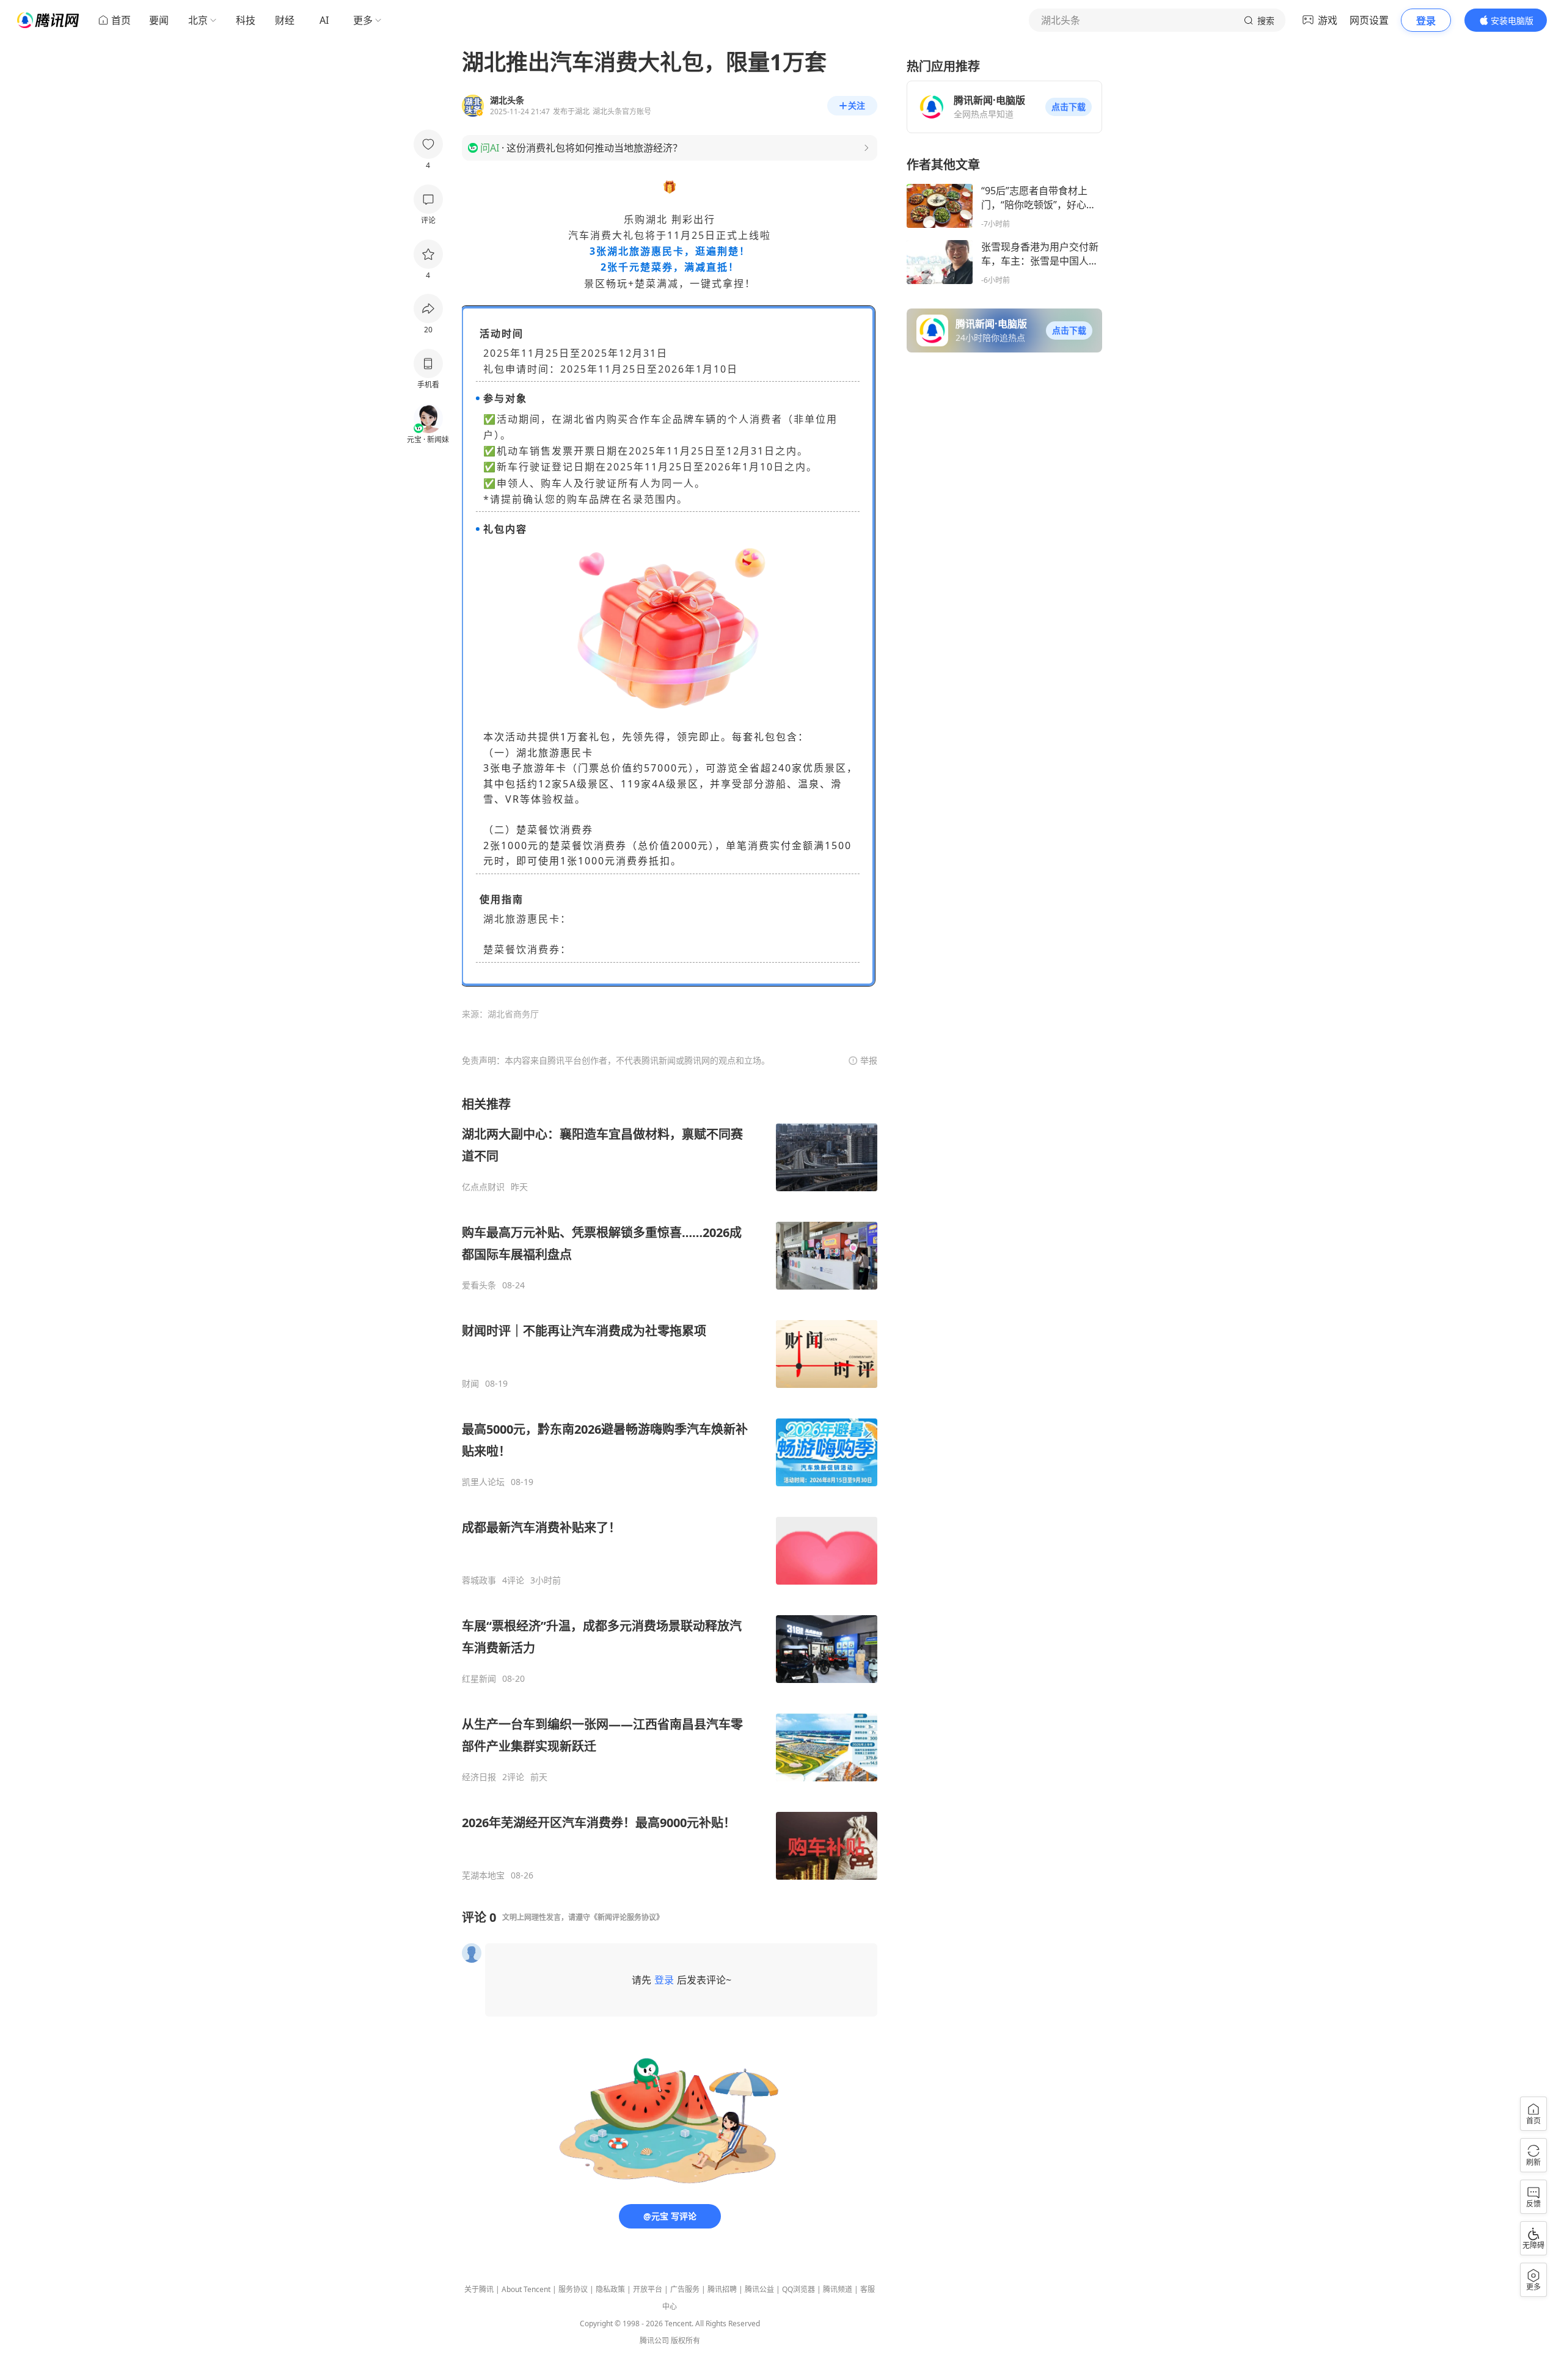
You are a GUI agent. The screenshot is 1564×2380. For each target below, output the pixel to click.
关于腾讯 (479, 2289)
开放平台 (648, 2289)
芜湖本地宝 (483, 1875)
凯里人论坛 (483, 1482)
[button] (1069, 107)
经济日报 (479, 1777)
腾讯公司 (654, 2341)
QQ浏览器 (798, 2289)
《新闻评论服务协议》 (627, 1917)
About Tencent (526, 2289)
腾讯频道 (838, 2289)
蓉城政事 (479, 1580)
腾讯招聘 (722, 2289)
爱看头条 (479, 1285)
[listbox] (670, 1488)
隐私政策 (610, 2289)
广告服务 (685, 2289)
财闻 (470, 1384)
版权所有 (685, 2341)
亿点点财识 (483, 1187)
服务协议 (573, 2289)
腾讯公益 (759, 2289)
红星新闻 (479, 1679)
